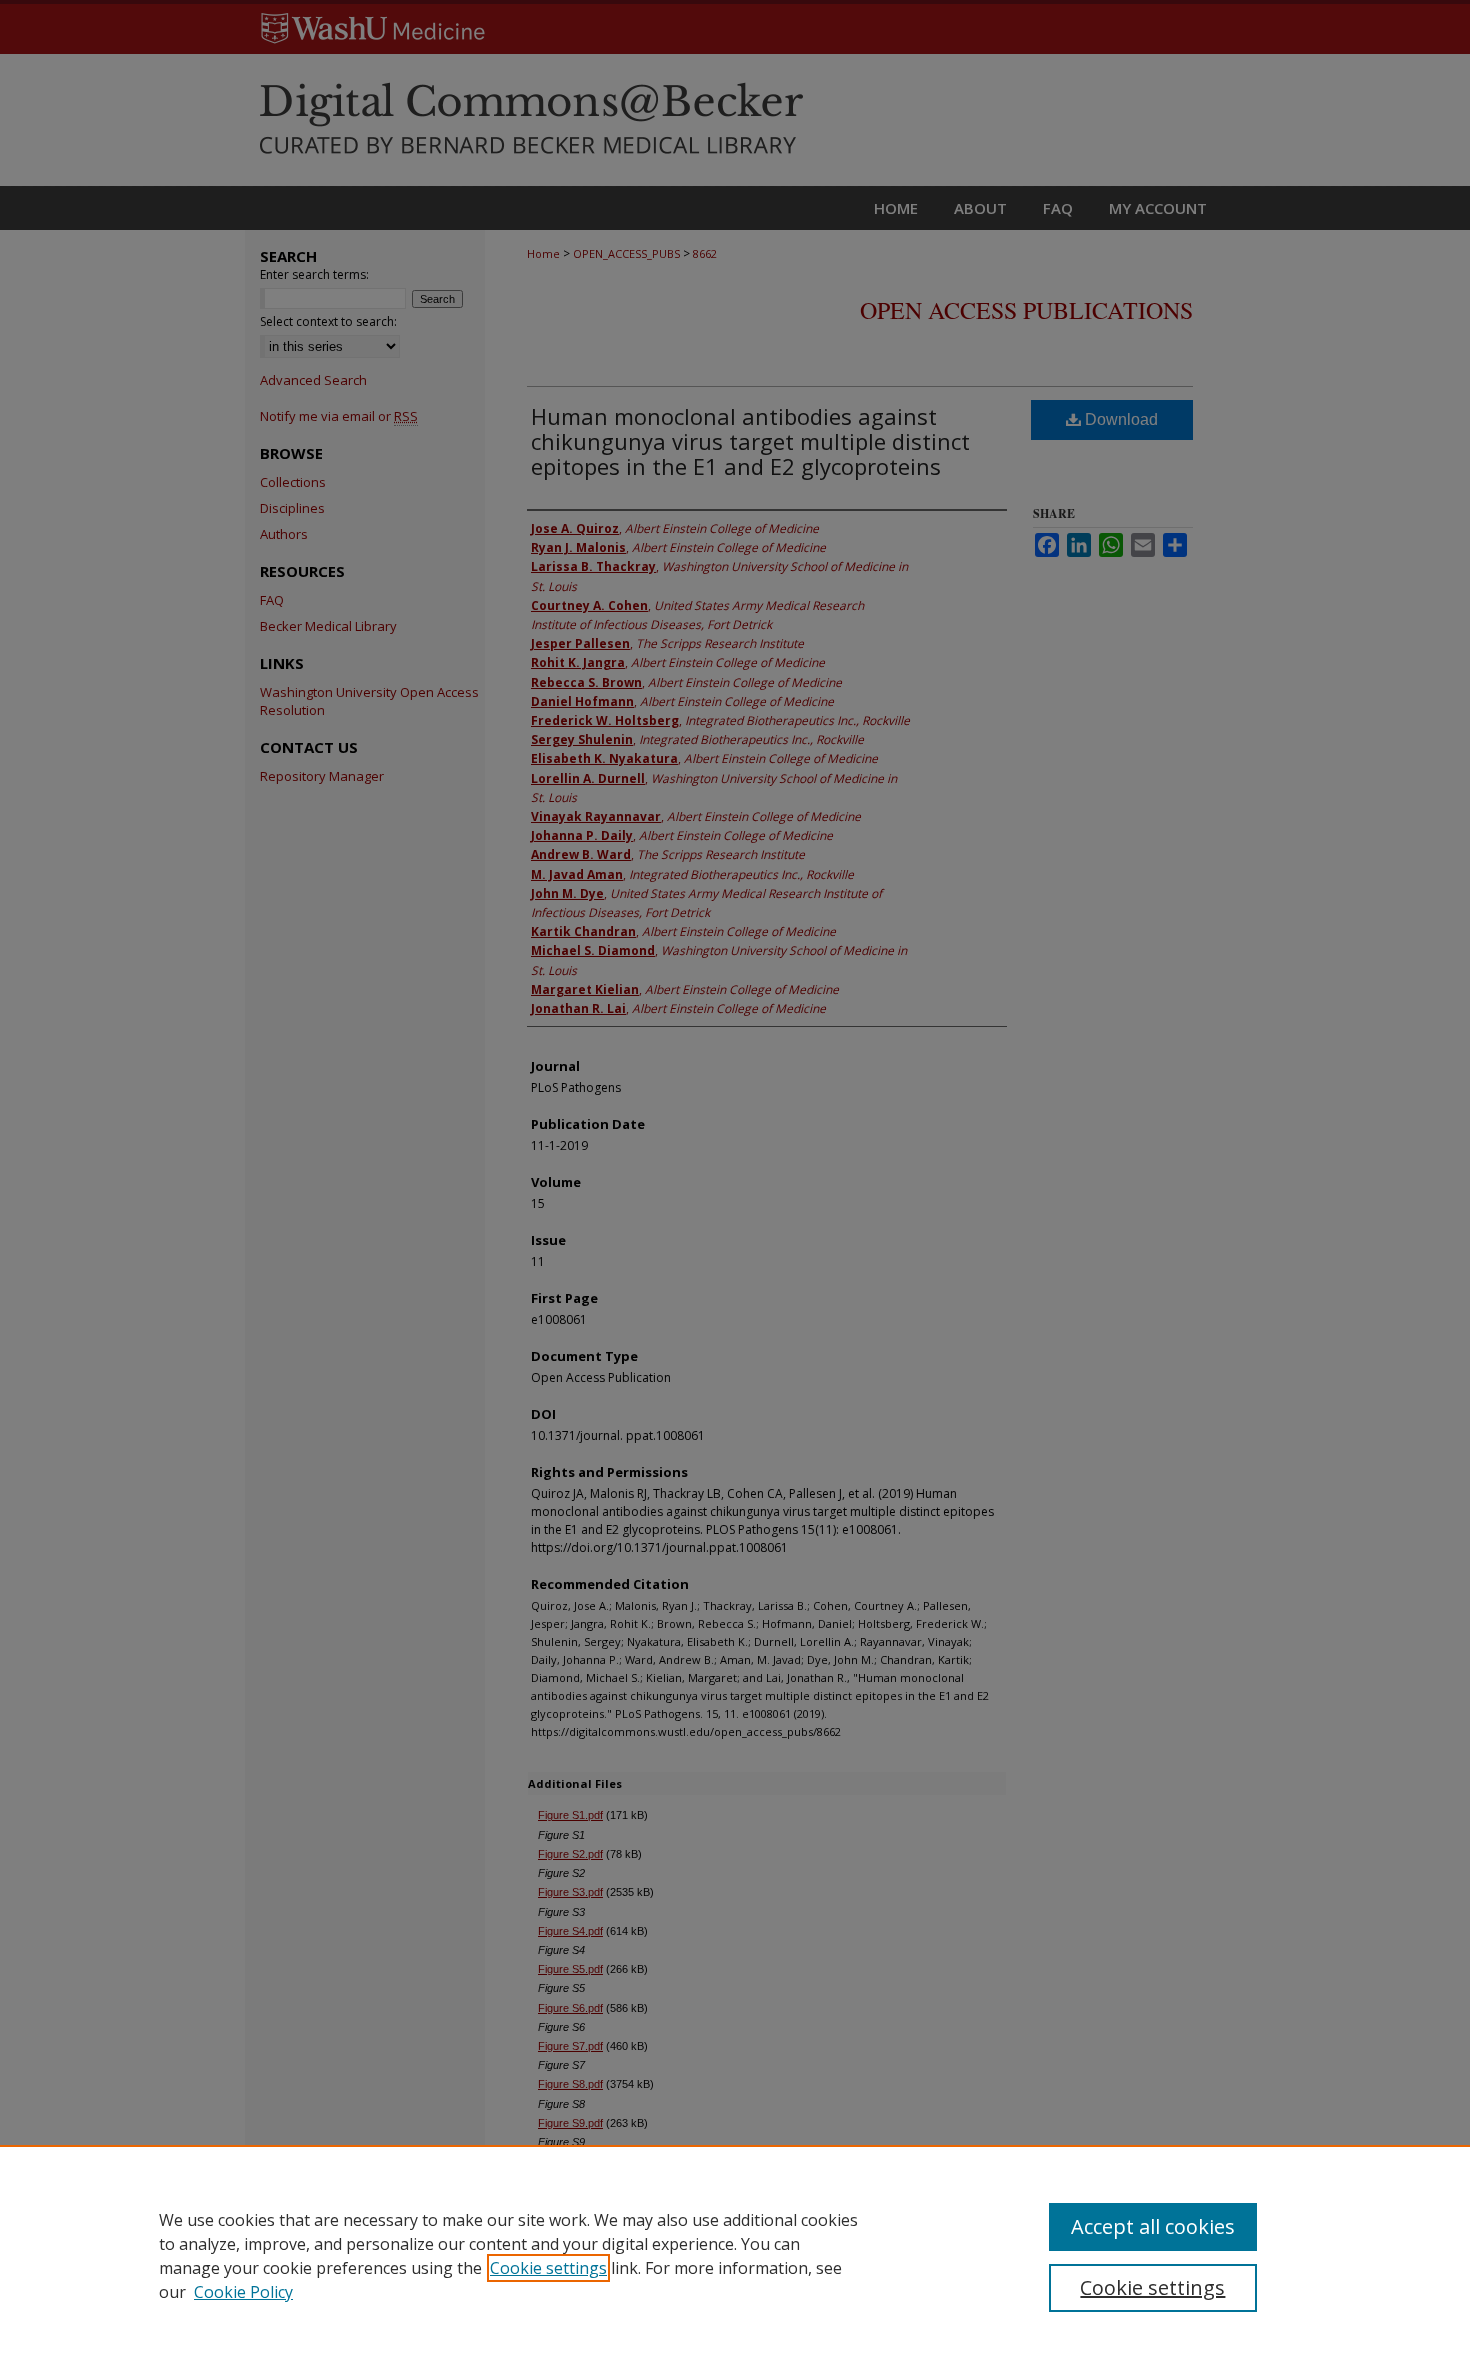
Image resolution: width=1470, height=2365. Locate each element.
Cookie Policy (243, 2292)
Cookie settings (548, 2268)
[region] (735, 2255)
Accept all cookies (1153, 2226)
